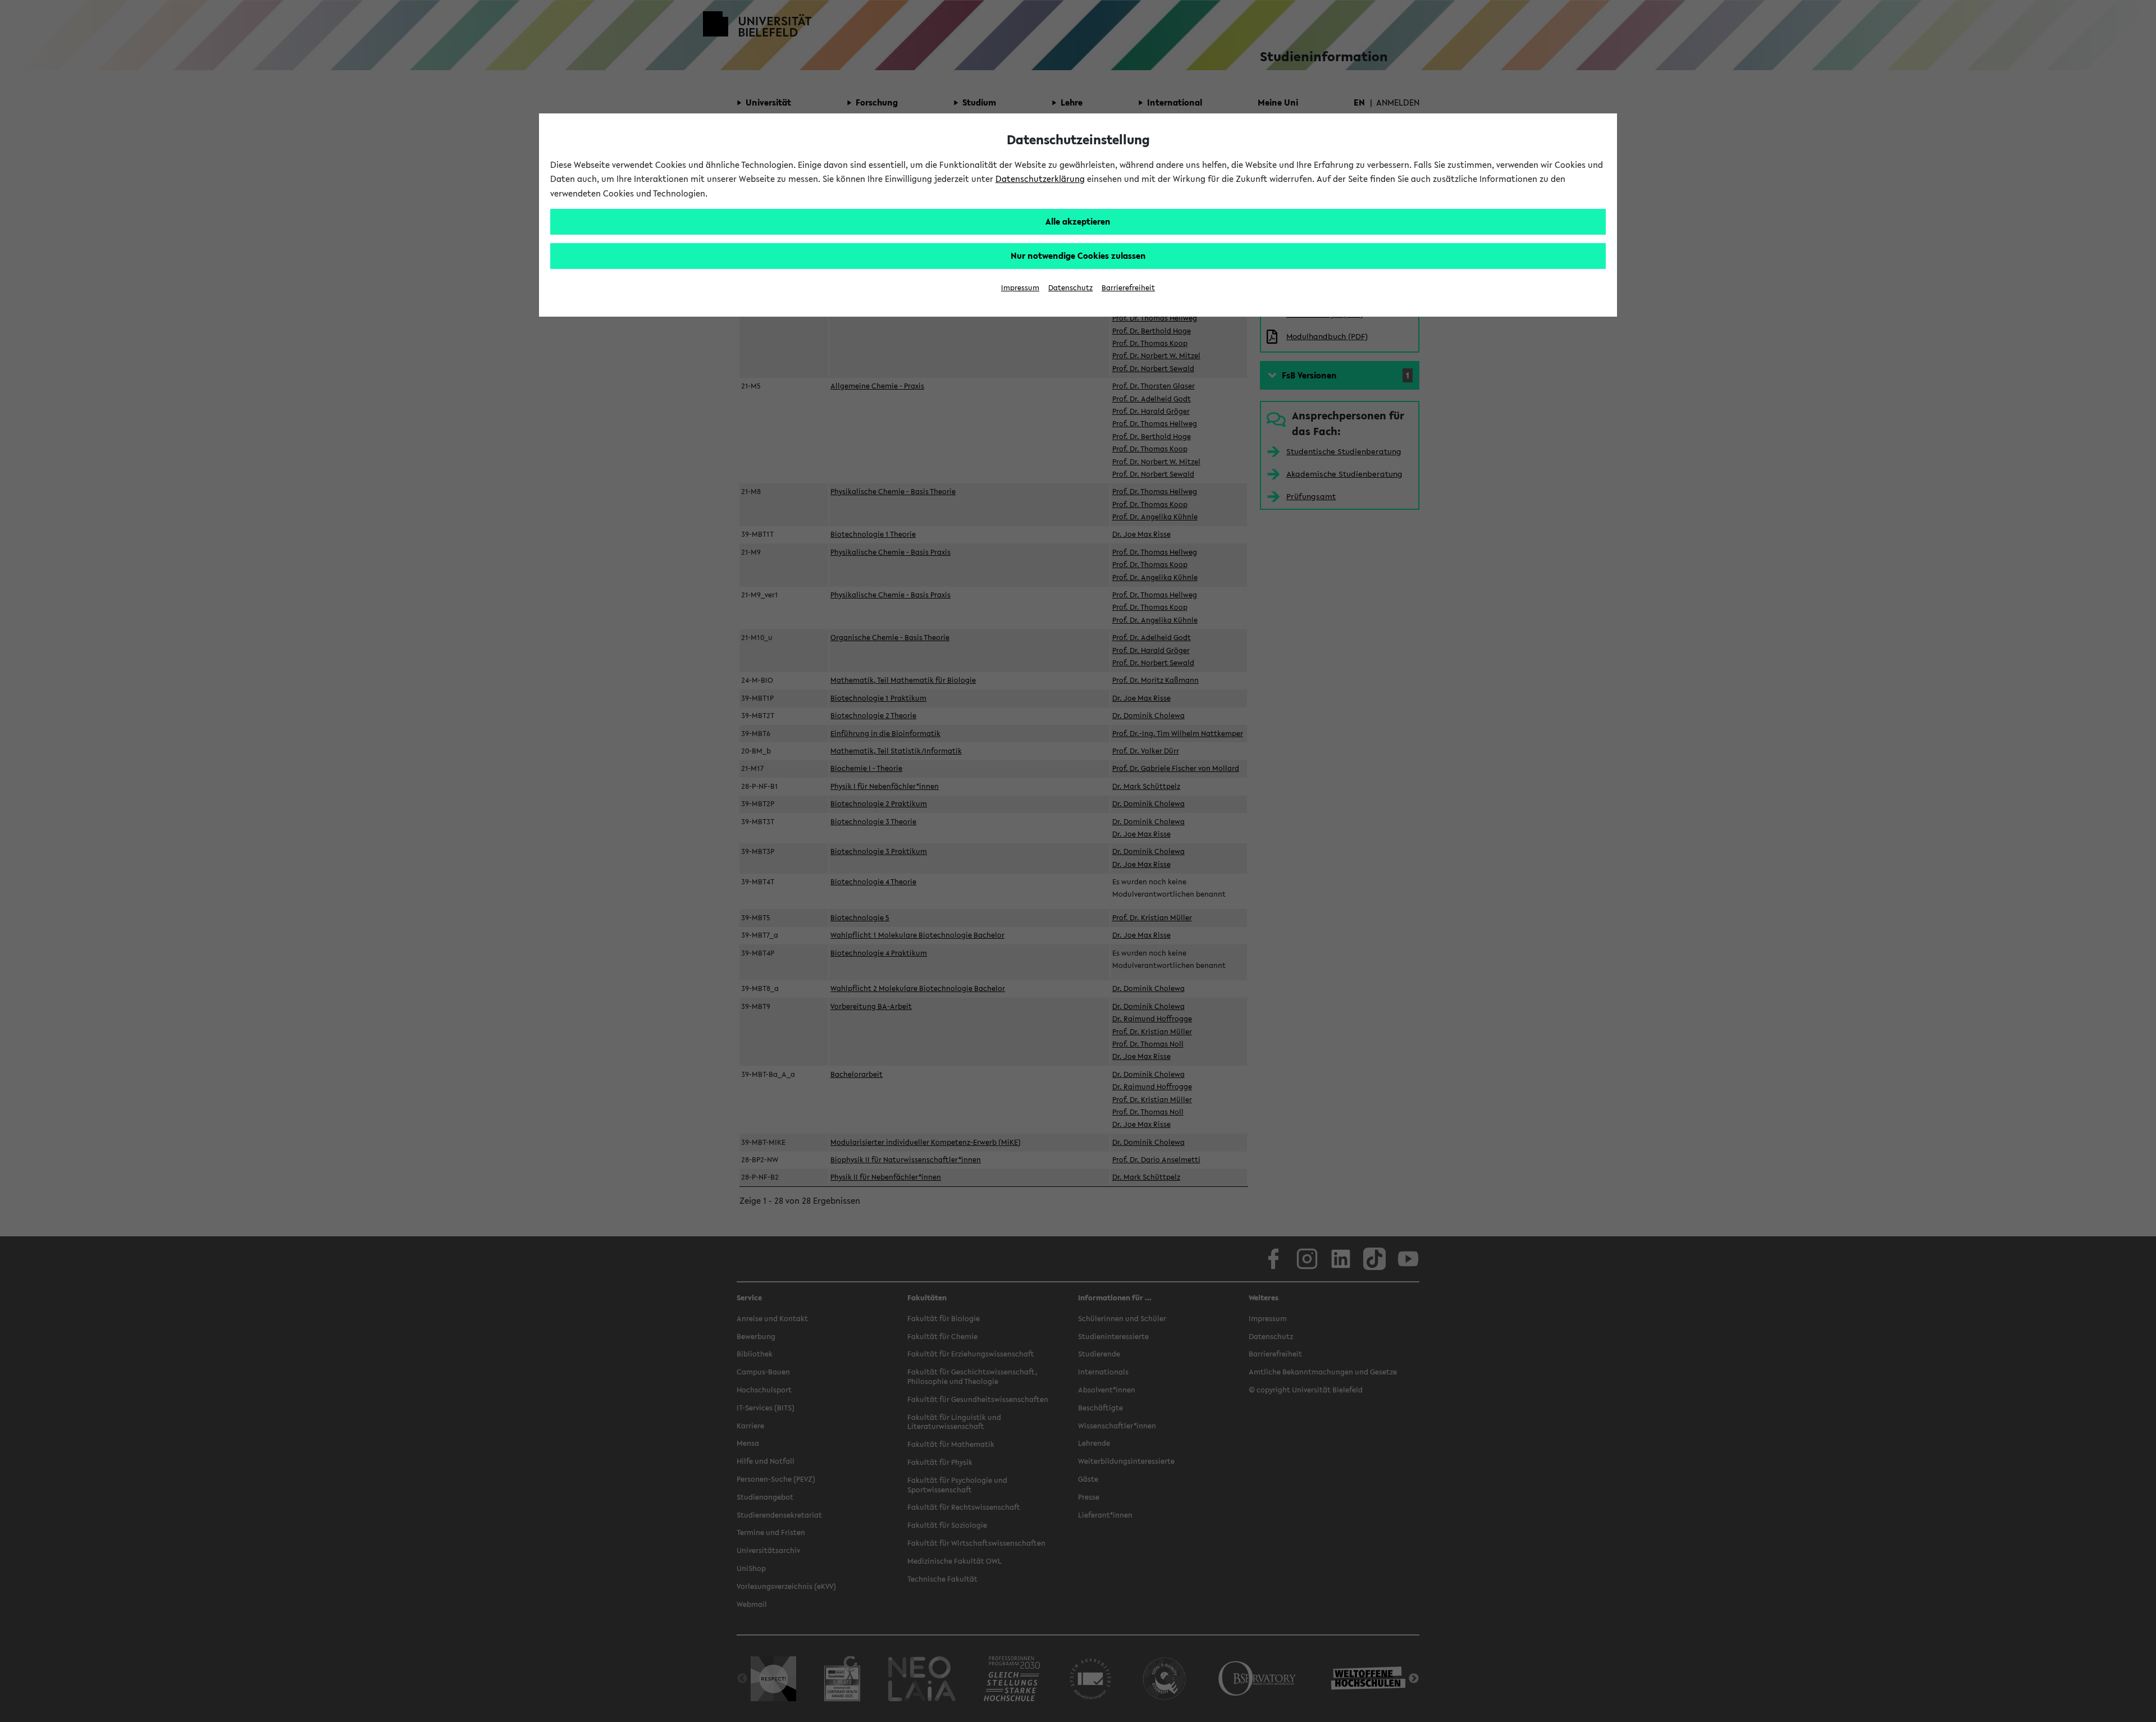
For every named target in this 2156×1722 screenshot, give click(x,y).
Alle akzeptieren (1078, 221)
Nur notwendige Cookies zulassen (1078, 255)
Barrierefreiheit (1128, 288)
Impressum (1020, 288)
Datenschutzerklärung (1040, 179)
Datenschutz (1070, 288)
